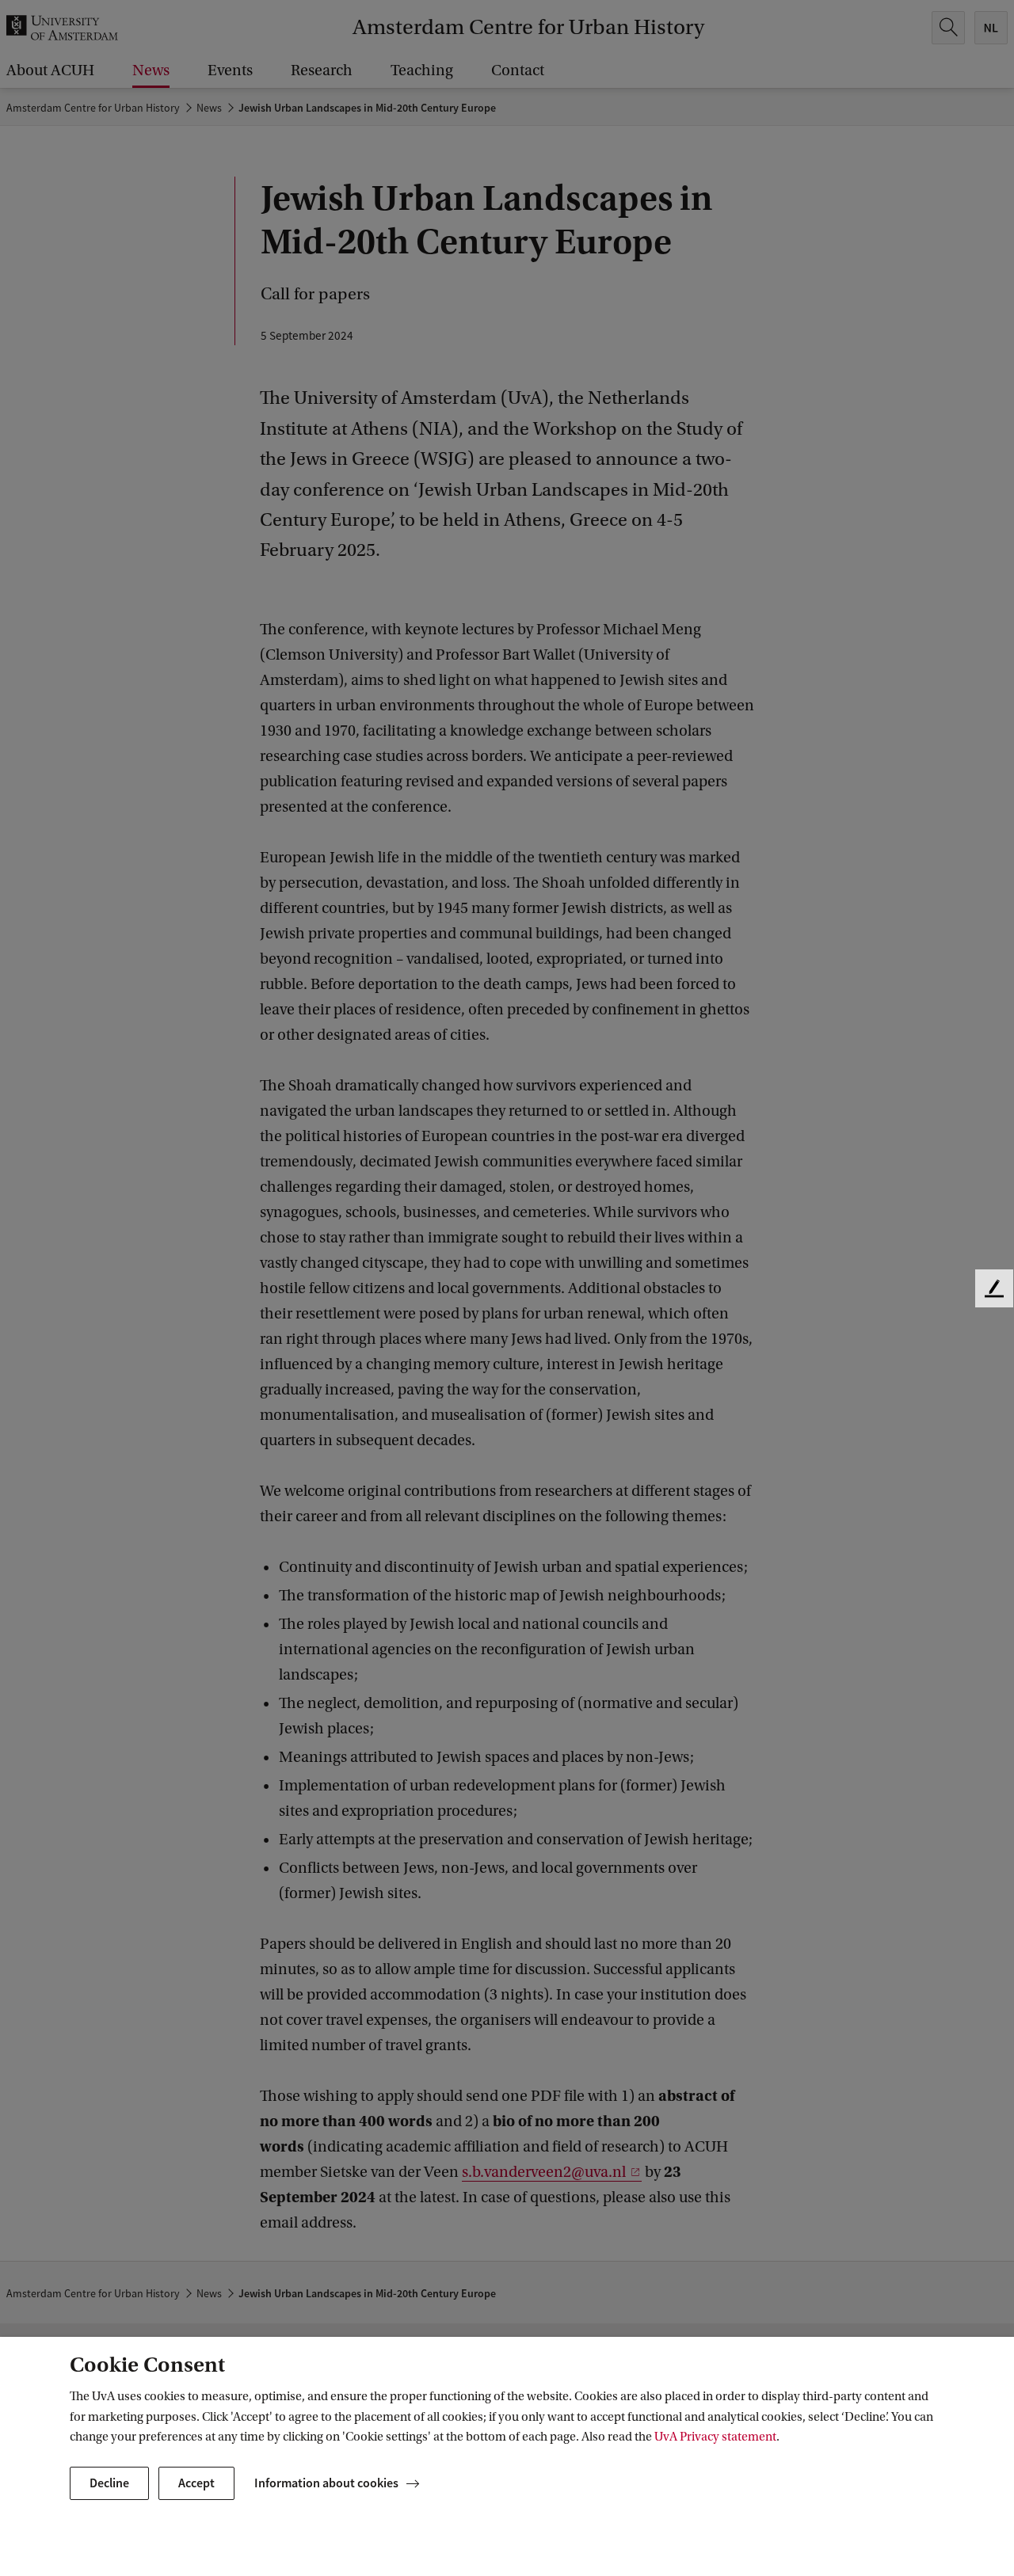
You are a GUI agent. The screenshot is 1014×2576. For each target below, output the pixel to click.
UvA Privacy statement (715, 2437)
